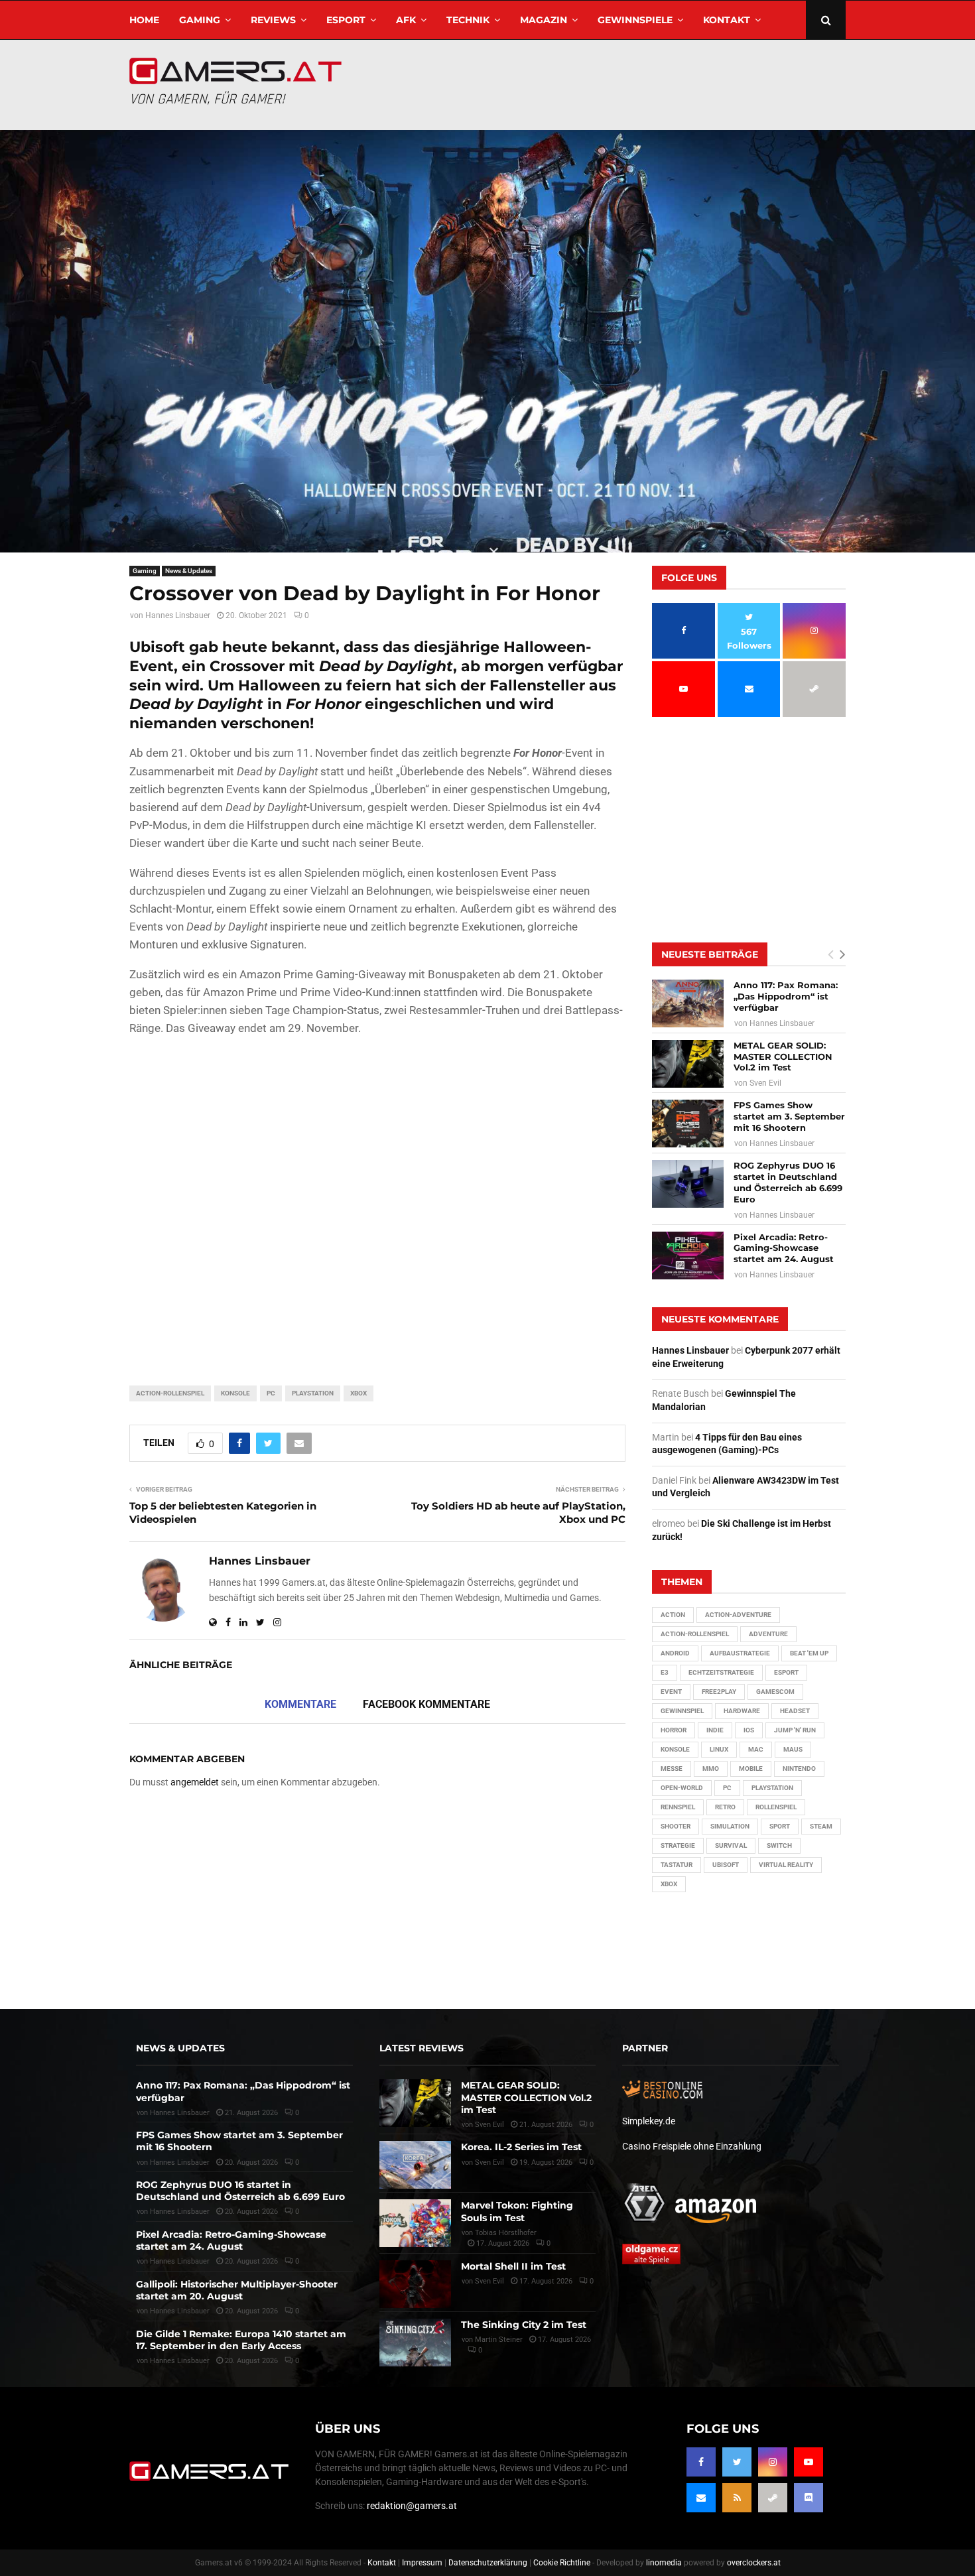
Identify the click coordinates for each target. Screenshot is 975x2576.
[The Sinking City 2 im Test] (415, 2343)
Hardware (742, 1711)
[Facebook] (701, 2462)
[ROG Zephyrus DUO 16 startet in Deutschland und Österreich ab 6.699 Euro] (688, 1184)
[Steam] (773, 2498)
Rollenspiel (776, 1807)
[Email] (701, 2498)
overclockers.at (754, 2563)
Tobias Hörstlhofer (506, 2233)
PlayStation (313, 1393)
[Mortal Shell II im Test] (415, 2284)
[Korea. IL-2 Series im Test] (415, 2165)
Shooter (676, 1826)
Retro (725, 1807)
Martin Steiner (499, 2340)
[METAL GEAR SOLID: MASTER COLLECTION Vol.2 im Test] (688, 1064)
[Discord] (809, 2498)
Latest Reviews (422, 2048)
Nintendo (799, 1769)
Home (144, 20)
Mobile (751, 1769)
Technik (468, 20)
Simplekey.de (649, 2121)
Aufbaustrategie (740, 1653)
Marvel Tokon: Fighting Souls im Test (517, 2211)
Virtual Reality (786, 1865)
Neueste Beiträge (710, 954)
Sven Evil (765, 1083)
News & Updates (189, 571)
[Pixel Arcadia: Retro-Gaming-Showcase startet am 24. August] (688, 1256)
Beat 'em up (809, 1653)
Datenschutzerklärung (488, 2563)
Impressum (422, 2563)
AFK (406, 20)
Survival (731, 1845)
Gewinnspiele (635, 20)
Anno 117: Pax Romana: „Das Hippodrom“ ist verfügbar (786, 996)
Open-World (682, 1788)
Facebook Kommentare (426, 1704)
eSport (346, 20)
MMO (711, 1769)
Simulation (730, 1826)
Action (673, 1615)
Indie (715, 1730)
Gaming (200, 20)
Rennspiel (678, 1807)
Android (675, 1653)
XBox (358, 1393)
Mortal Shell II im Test (513, 2266)
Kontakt (727, 20)
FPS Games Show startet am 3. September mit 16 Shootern (789, 1116)
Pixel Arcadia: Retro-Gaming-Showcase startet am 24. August (784, 1248)
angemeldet (195, 1782)
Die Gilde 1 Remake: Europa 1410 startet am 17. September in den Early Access (241, 2340)
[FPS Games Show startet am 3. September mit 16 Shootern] (688, 1124)
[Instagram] (773, 2462)
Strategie (678, 1845)
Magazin (544, 20)
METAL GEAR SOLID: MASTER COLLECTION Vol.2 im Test (783, 1057)
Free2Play (719, 1692)
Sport (780, 1826)
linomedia (664, 2563)
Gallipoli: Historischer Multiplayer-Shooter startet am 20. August (237, 2290)
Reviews (273, 20)
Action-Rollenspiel (170, 1393)
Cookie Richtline (562, 2563)
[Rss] (737, 2498)
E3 (665, 1672)
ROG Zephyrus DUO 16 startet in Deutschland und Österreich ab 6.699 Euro (788, 1182)
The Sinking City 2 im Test (524, 2325)
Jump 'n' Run (795, 1730)
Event (671, 1692)
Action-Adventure (738, 1615)
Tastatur (677, 1865)
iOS (749, 1730)
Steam (821, 1826)
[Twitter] (737, 2462)
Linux (719, 1749)
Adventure (768, 1634)
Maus (793, 1749)
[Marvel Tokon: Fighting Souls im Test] (415, 2223)
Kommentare (300, 1704)
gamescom (775, 1692)
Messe (672, 1769)
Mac (756, 1749)
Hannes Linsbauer (178, 615)
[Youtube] (809, 2462)
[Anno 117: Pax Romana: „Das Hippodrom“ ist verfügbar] (688, 1003)
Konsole (235, 1393)
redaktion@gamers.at (412, 2506)
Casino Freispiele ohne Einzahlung (692, 2146)
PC (271, 1393)
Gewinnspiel (682, 1711)
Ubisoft (726, 1865)
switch (779, 1845)
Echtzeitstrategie (721, 1672)
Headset (795, 1711)
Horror (674, 1730)
